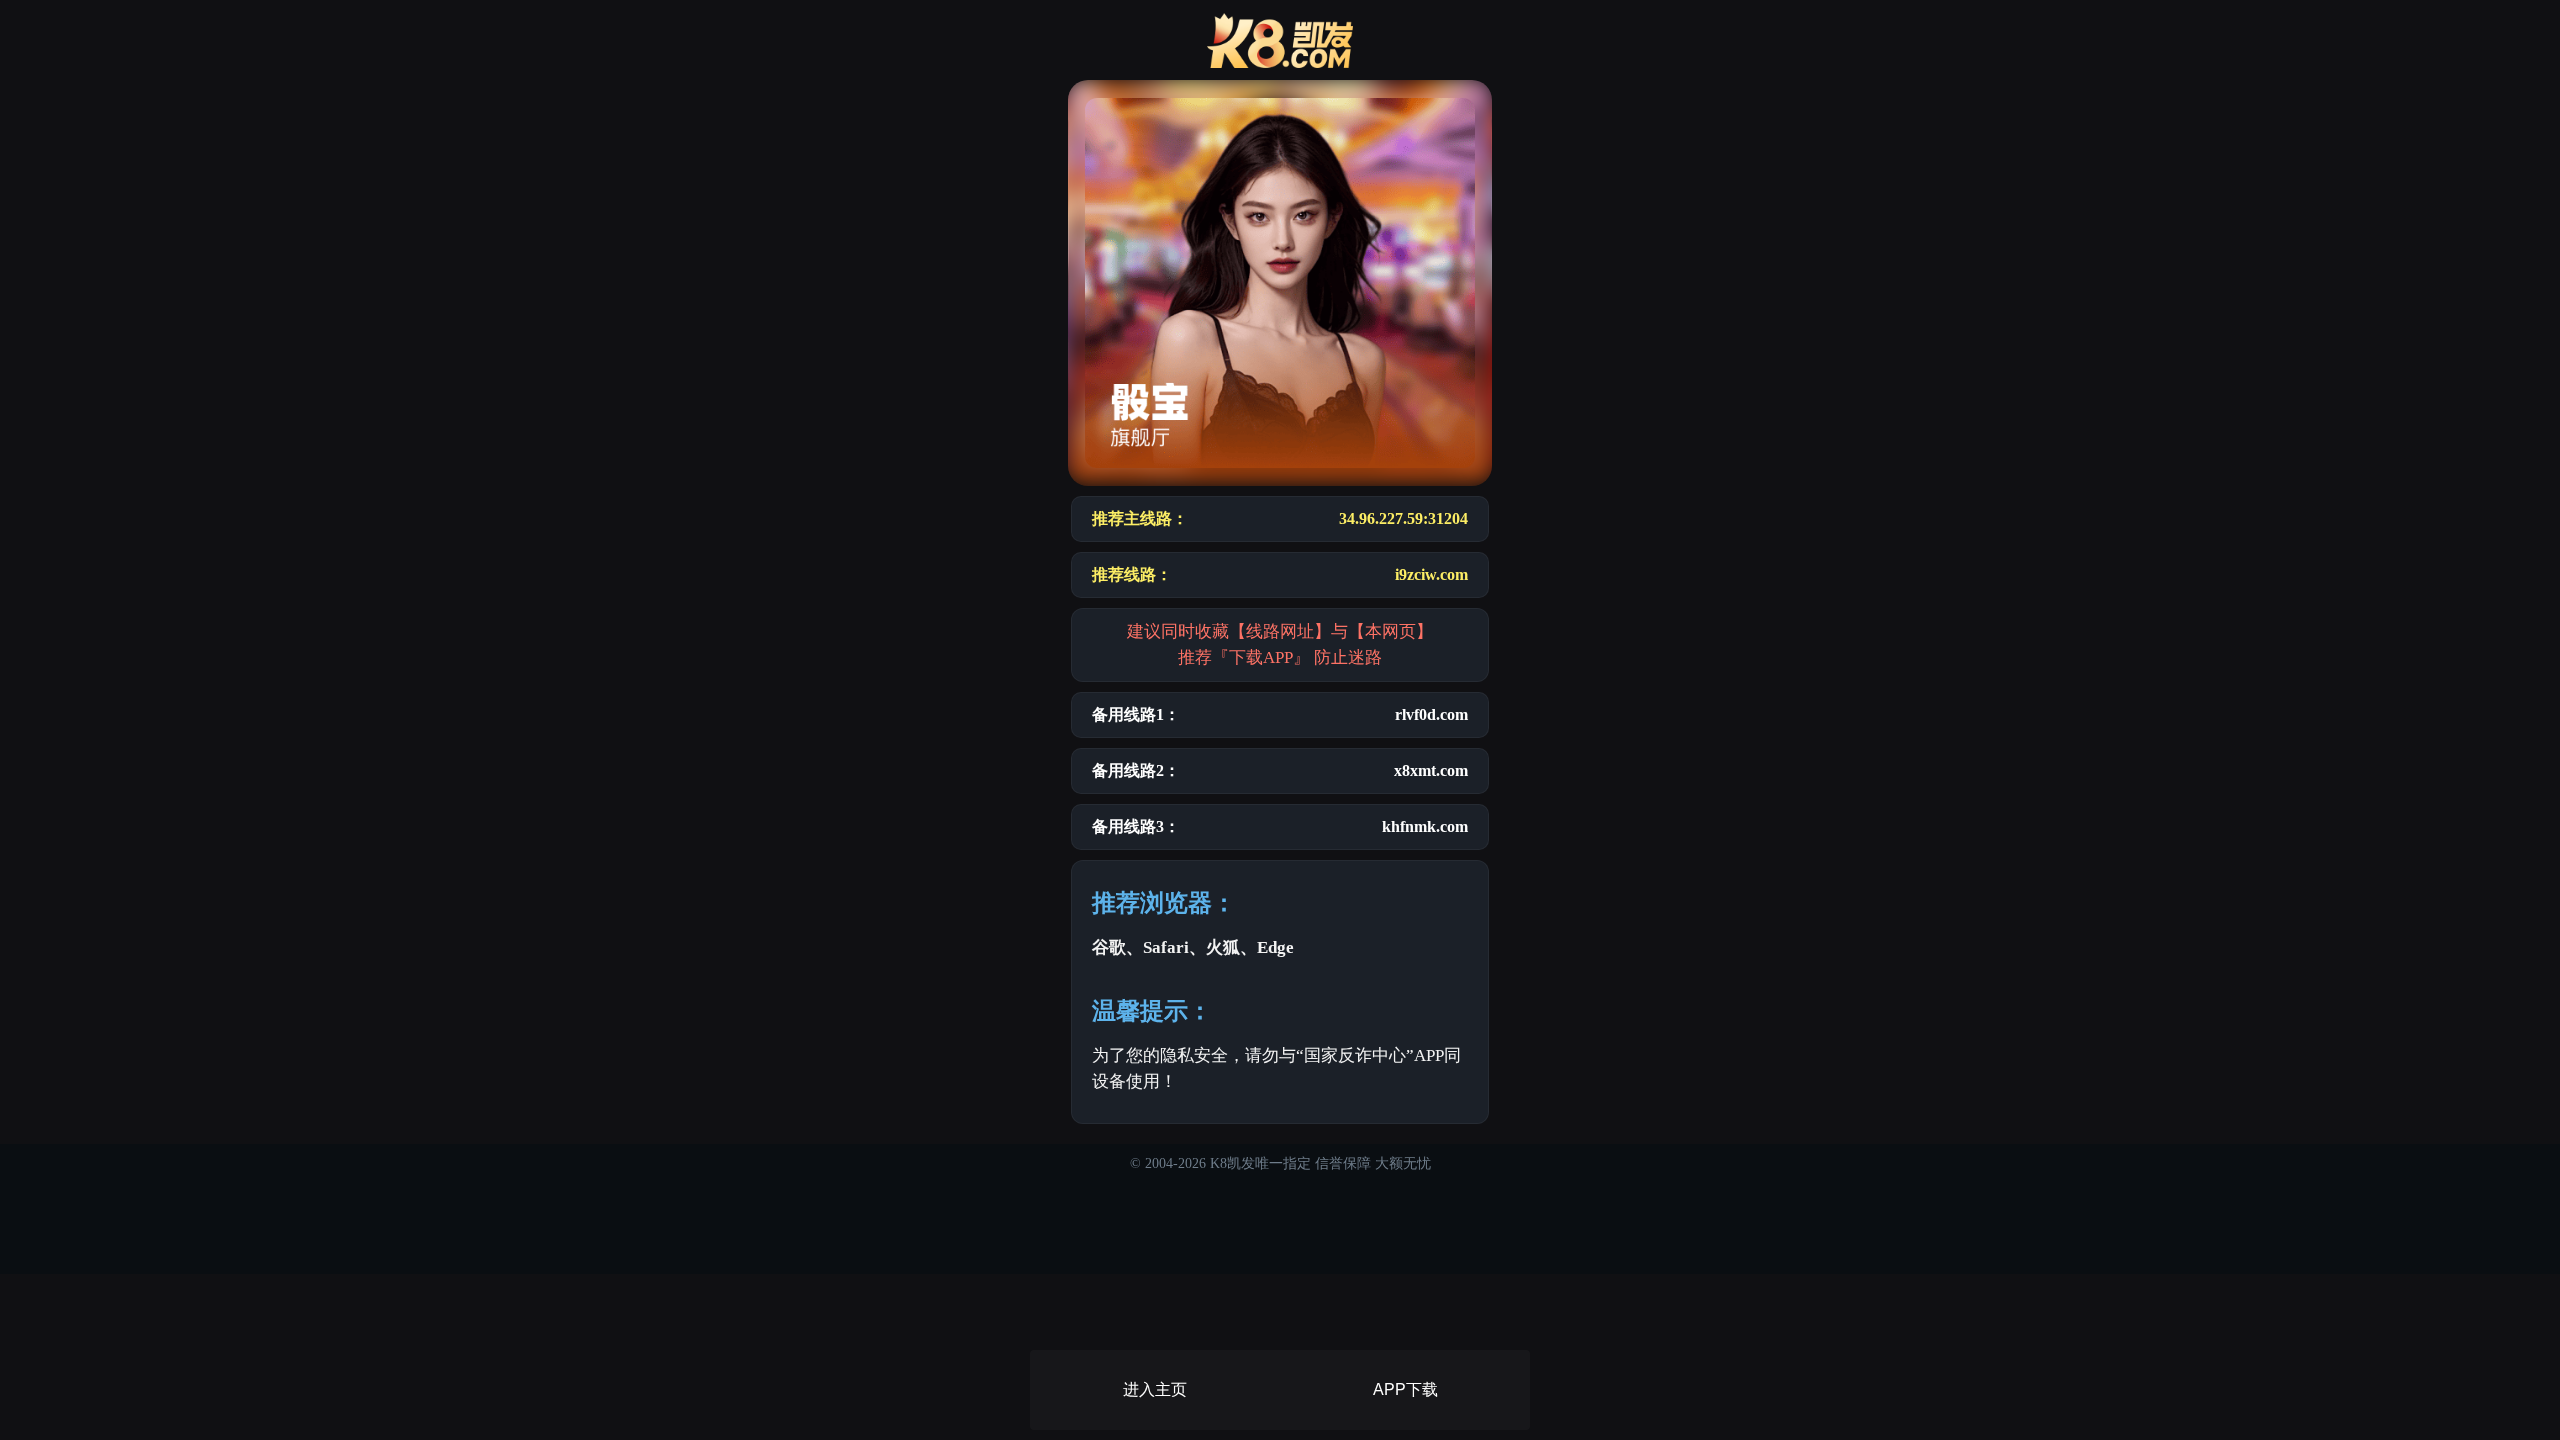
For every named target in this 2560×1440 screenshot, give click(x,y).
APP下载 (1405, 1389)
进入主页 (1155, 1389)
